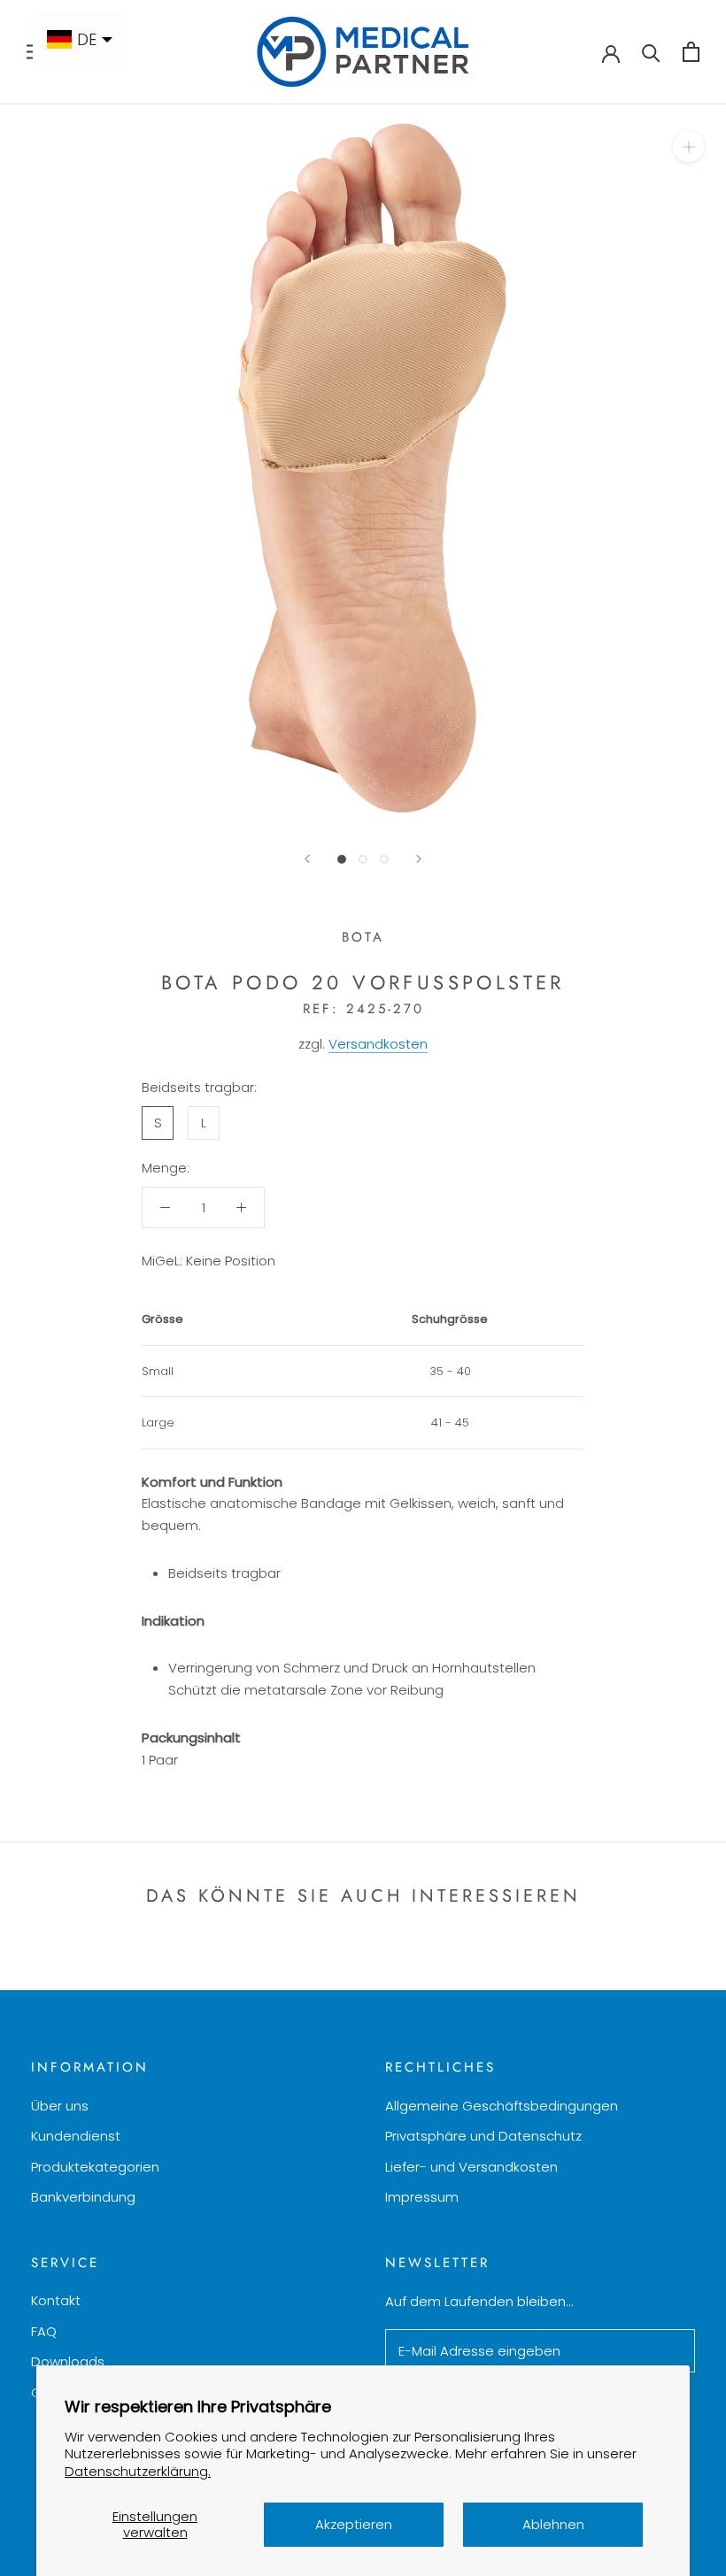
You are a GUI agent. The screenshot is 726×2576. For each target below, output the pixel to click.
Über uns (60, 2106)
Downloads (68, 2361)
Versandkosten (378, 1044)
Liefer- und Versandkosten (471, 2167)
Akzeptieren (354, 2524)
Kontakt (56, 2300)
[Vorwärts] (419, 859)
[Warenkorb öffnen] (691, 52)
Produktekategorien (95, 2167)
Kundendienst (76, 2136)
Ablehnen (553, 2524)
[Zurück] (307, 859)
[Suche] (651, 52)
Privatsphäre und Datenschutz (483, 2136)
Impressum (422, 2197)
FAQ (44, 2331)
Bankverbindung (83, 2197)
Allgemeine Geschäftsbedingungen (502, 2106)
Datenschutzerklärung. (138, 2471)
